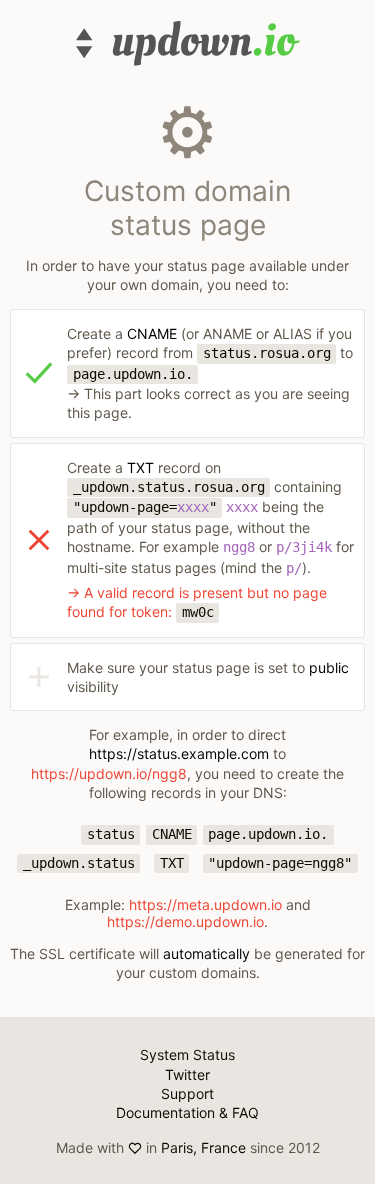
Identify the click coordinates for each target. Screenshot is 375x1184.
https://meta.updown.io (205, 904)
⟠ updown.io (187, 43)
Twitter (187, 1074)
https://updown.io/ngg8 (109, 773)
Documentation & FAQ (187, 1112)
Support (187, 1093)
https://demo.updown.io (185, 921)
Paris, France (203, 1147)
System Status (187, 1054)
